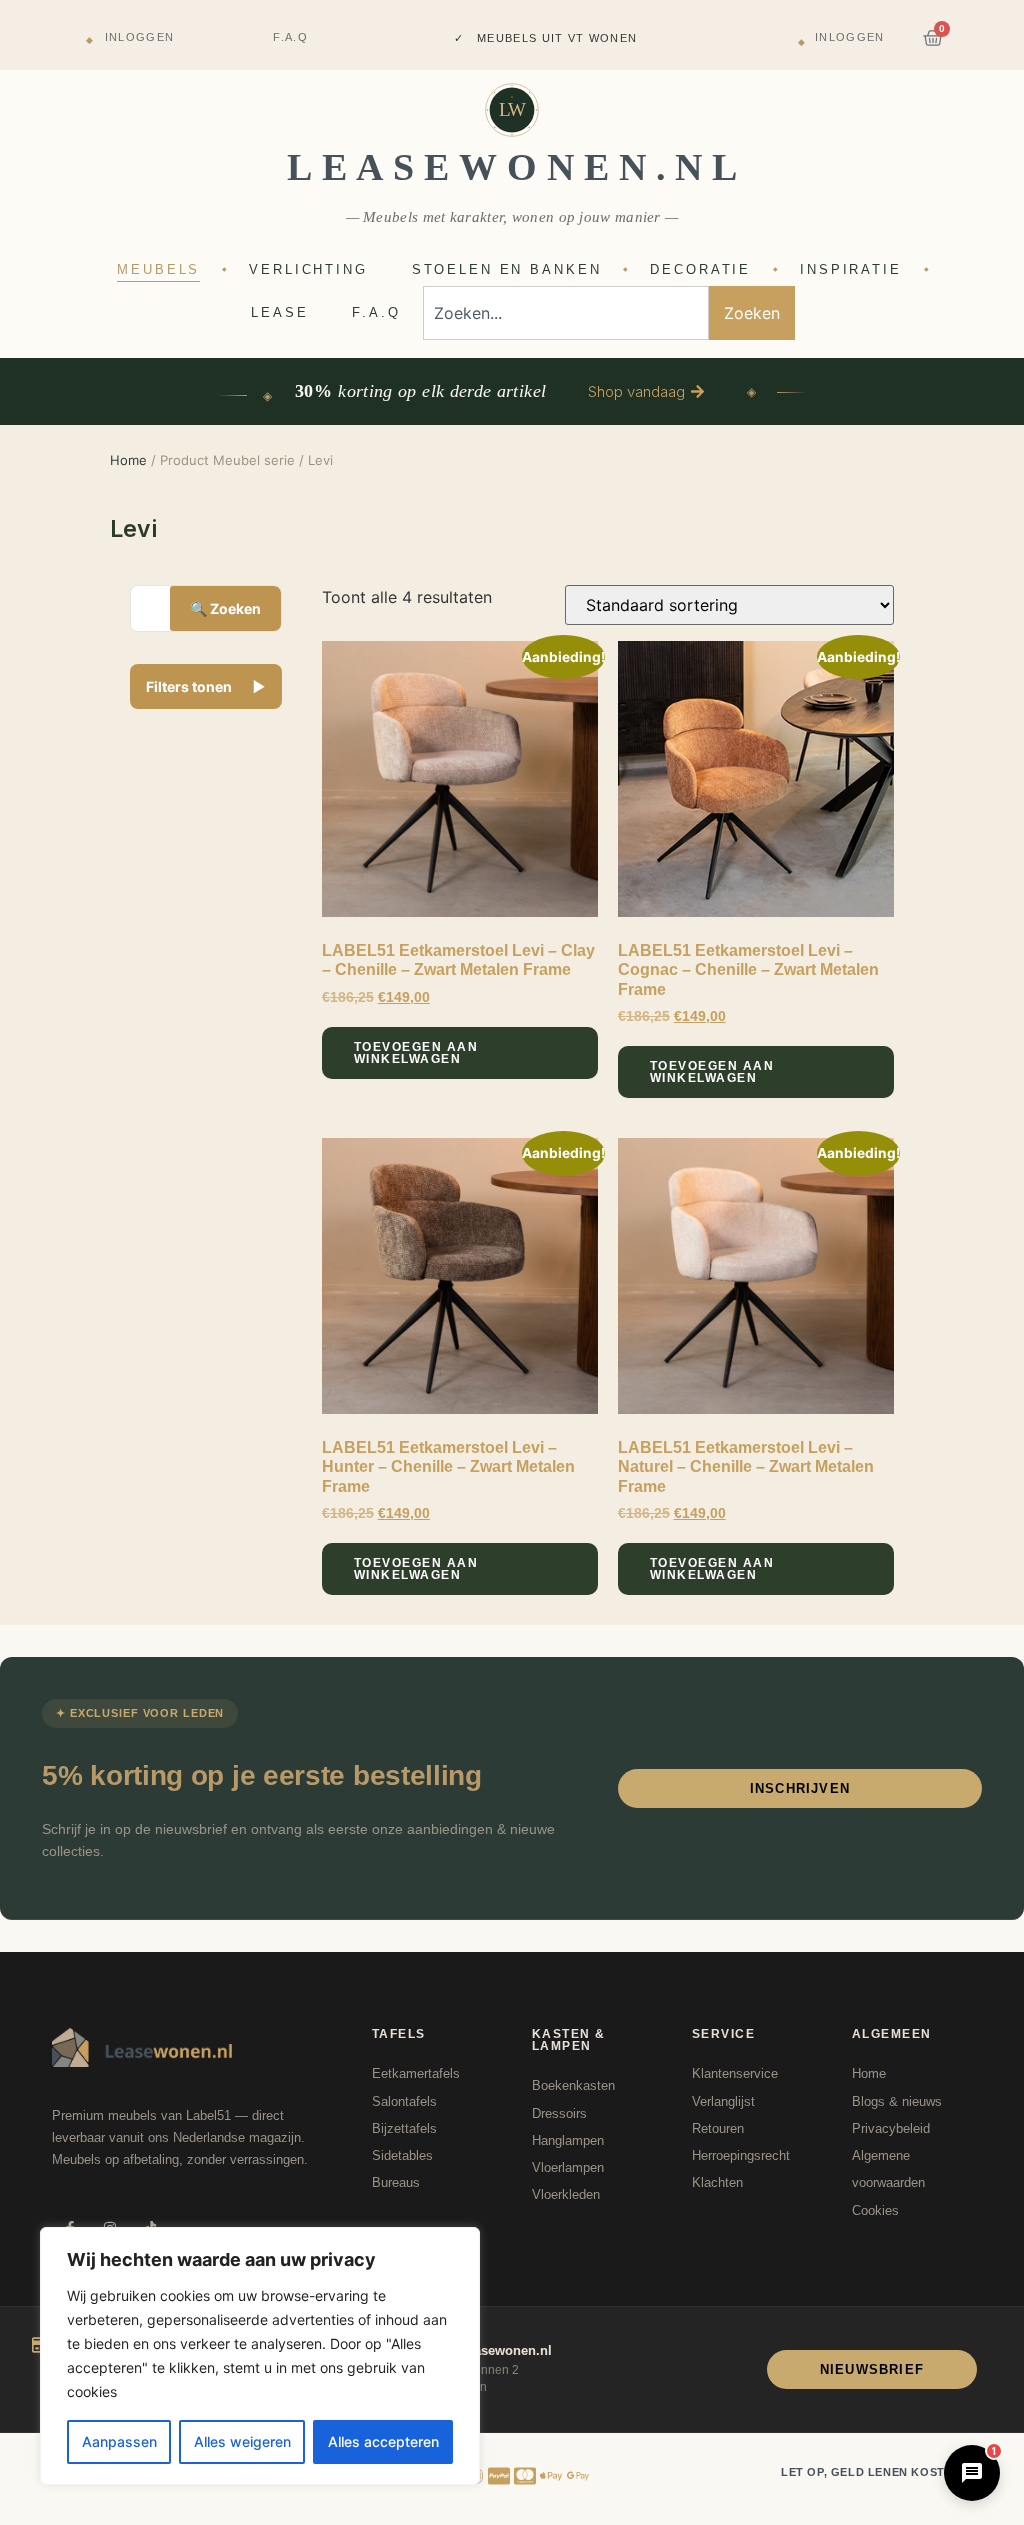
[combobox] (566, 313)
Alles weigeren (242, 2441)
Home (128, 460)
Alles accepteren (383, 2441)
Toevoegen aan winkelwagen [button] (416, 1053)
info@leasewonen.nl (489, 2350)
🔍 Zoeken (225, 608)
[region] (260, 2356)
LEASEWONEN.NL (517, 167)
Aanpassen (119, 2441)
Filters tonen (206, 686)
